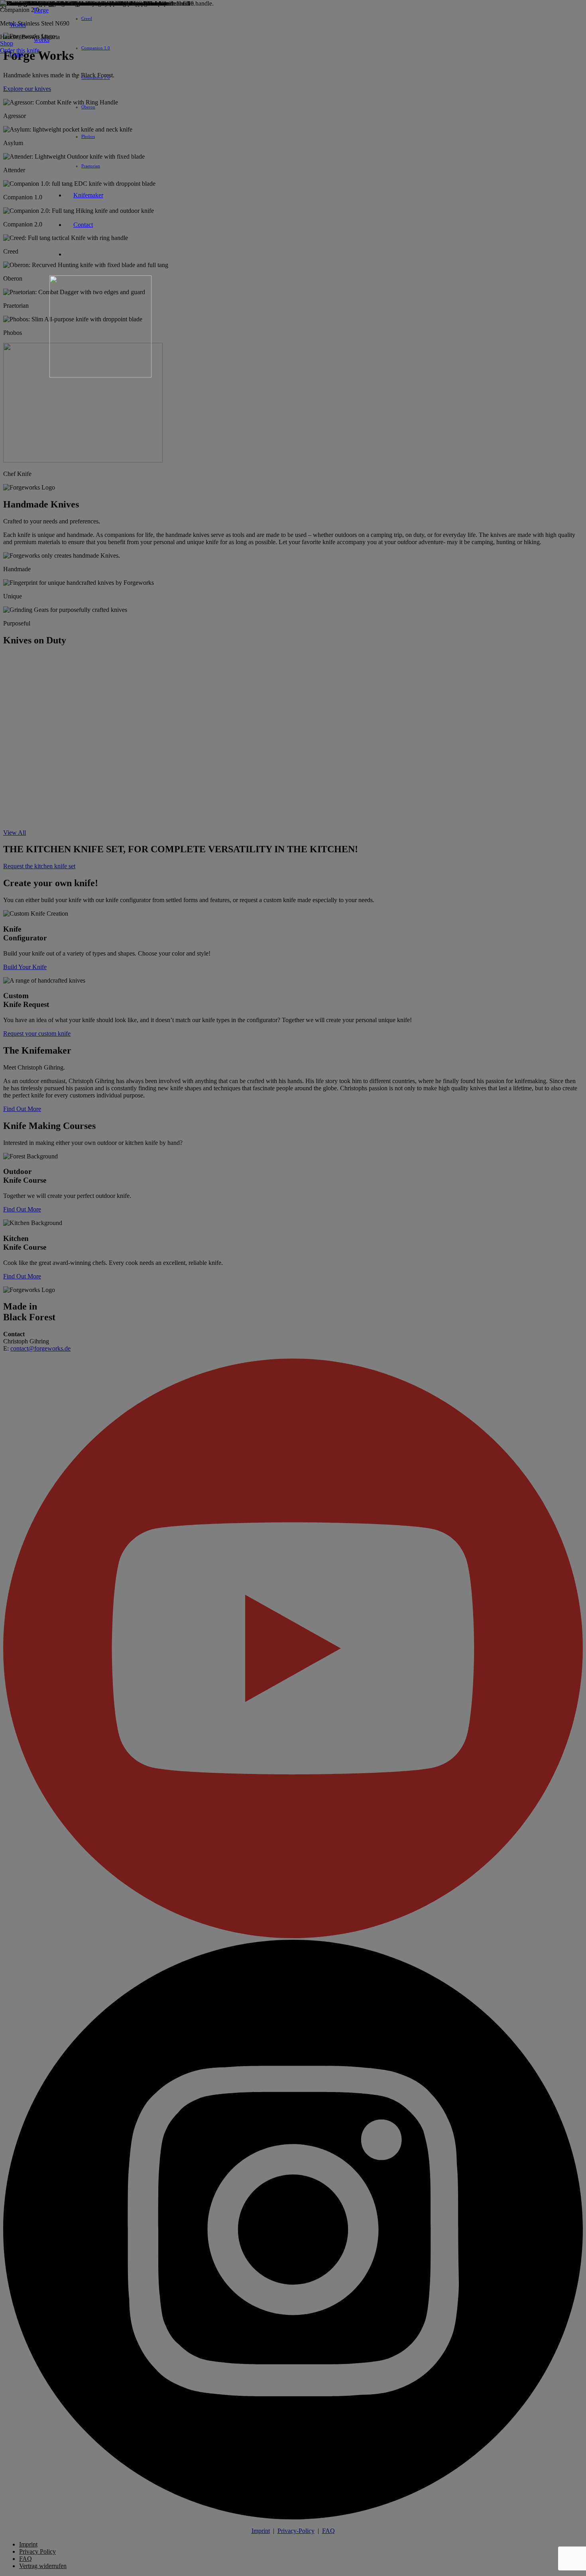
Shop (7, 43)
